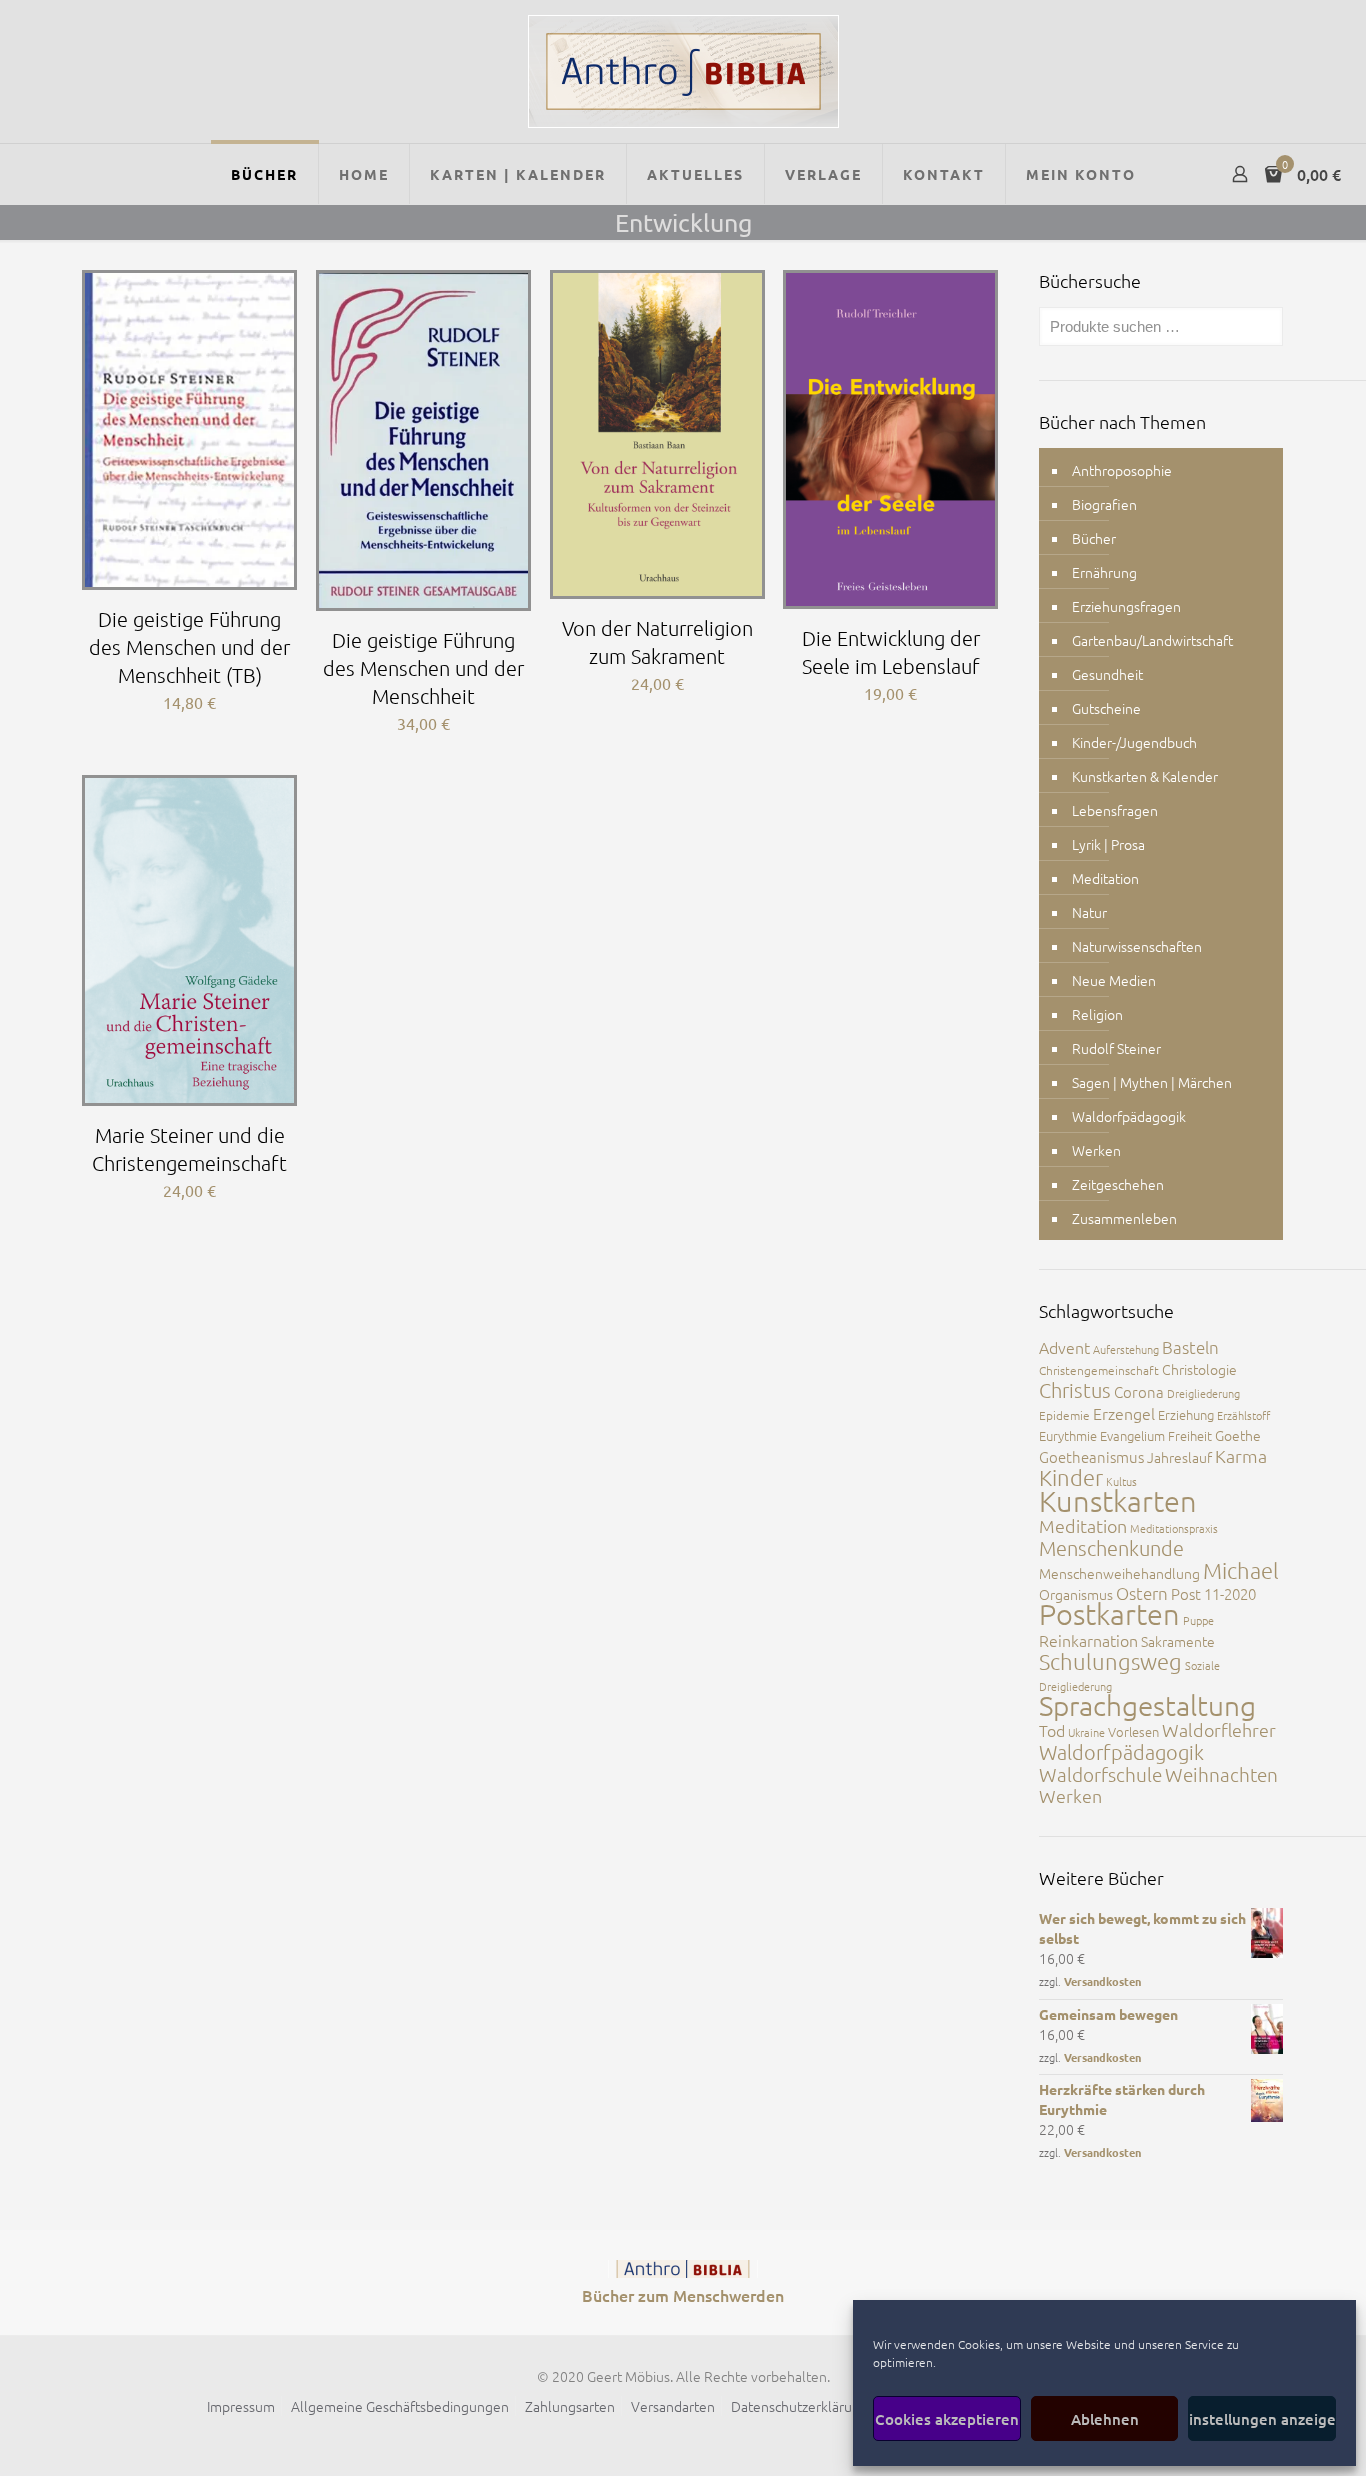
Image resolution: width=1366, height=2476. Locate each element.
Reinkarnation (1088, 1640)
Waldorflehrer (1219, 1729)
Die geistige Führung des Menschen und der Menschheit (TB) (189, 647)
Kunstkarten (1118, 1500)
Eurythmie (1068, 1435)
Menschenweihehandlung (1119, 1573)
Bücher (1094, 538)
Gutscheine (1106, 708)
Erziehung (1186, 1414)
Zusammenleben (1124, 1218)
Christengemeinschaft (1099, 1370)
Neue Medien (1114, 980)
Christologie (1199, 1369)
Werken (1096, 1150)
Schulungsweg (1110, 1661)
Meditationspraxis (1174, 1528)
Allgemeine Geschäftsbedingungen (400, 2406)
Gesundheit (1107, 674)
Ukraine (1086, 1732)
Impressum (241, 2406)
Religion (1097, 1014)
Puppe (1198, 1620)
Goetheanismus (1091, 1456)
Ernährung (1104, 572)
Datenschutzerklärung (799, 2406)
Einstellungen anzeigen (1262, 2419)
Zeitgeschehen (1118, 1184)
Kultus (1121, 1481)
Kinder (1071, 1477)
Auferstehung (1126, 1349)
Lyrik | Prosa (1108, 844)
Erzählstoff (1243, 1415)
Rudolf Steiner (1116, 1048)
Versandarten (673, 2406)
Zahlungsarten (570, 2406)
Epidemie (1064, 1415)
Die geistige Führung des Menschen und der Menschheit (423, 668)
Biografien (1104, 504)
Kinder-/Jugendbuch (1134, 742)
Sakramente (1178, 1641)
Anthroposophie (1122, 470)
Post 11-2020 (1213, 1593)
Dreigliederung (1203, 1393)
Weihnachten (1221, 1774)
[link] (683, 2269)
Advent (1064, 1347)
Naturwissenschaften (1137, 946)
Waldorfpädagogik (1129, 1116)
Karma (1241, 1455)
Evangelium (1132, 1435)
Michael (1241, 1570)
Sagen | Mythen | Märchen (1152, 1082)
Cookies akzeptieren (947, 2419)
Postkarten (1109, 1613)
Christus (1075, 1390)
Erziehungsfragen (1126, 606)
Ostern (1142, 1593)
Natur (1089, 912)
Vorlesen (1133, 1731)
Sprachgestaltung (1147, 1705)
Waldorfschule (1100, 1774)
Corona (1139, 1391)
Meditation (1105, 878)
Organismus (1076, 1594)
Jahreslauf (1179, 1457)
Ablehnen (1105, 2419)
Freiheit (1190, 1435)
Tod (1052, 1730)
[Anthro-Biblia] (683, 71)
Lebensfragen (1115, 810)
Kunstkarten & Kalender (1145, 776)
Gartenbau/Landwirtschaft (1152, 640)
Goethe (1238, 1435)
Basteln (1190, 1347)
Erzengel (1124, 1413)
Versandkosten (1102, 1981)
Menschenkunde (1111, 1548)
